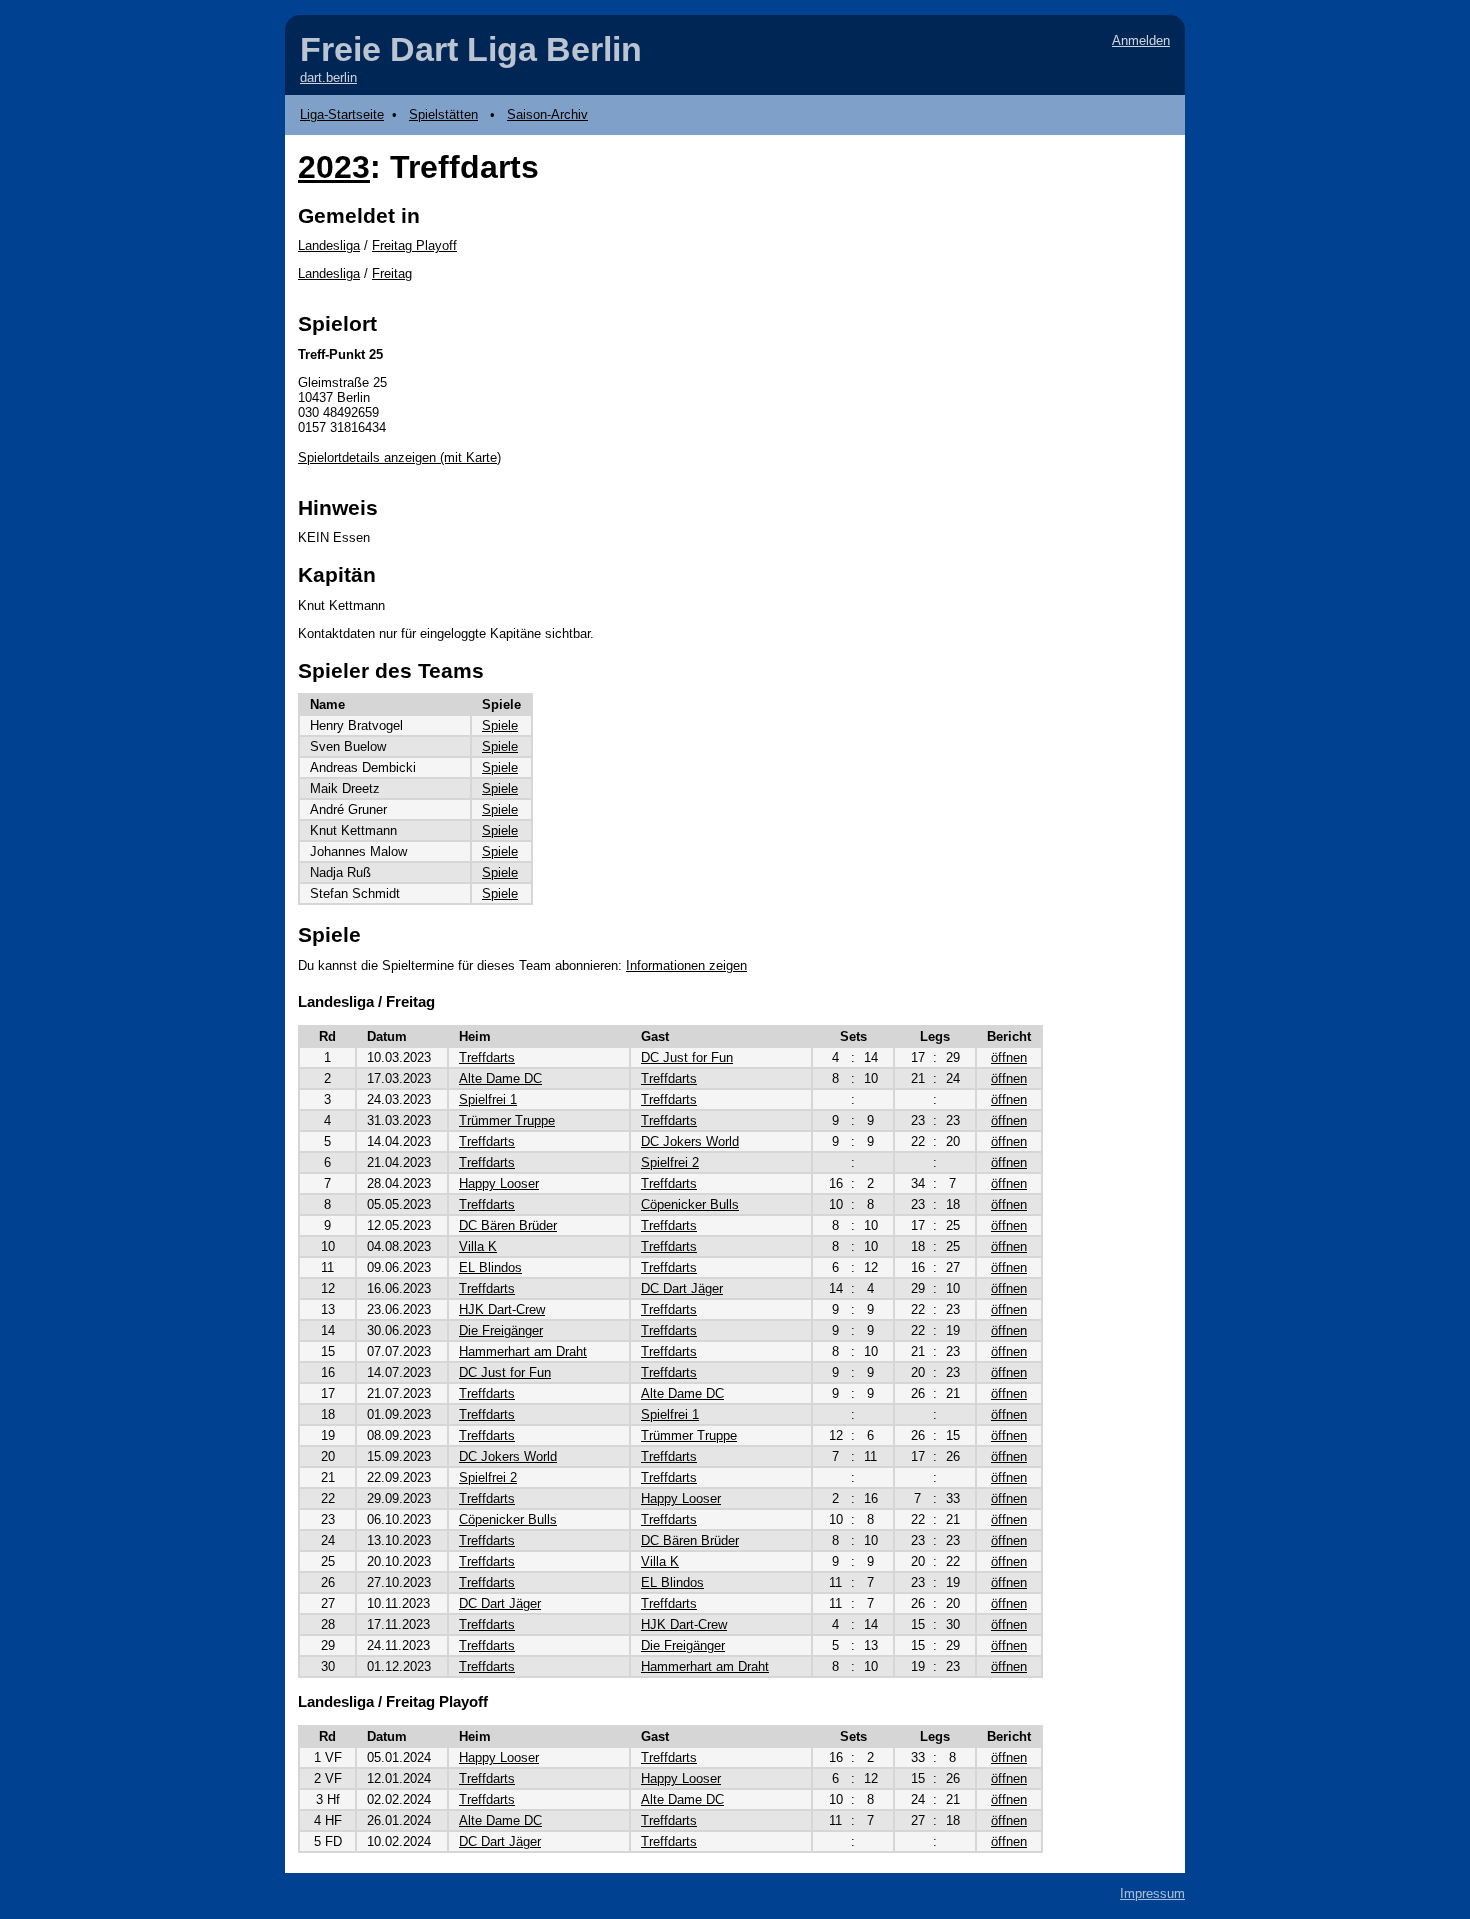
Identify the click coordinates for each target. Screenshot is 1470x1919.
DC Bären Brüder (508, 1225)
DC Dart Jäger (682, 1288)
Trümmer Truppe (507, 1120)
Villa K (478, 1246)
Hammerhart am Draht (523, 1351)
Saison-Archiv (547, 114)
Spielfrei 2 (670, 1162)
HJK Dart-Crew (502, 1309)
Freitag (392, 273)
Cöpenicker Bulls (690, 1204)
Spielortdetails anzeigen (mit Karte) (399, 457)
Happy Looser (499, 1183)
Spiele (500, 725)
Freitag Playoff (414, 245)
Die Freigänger (501, 1330)
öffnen (1009, 1057)
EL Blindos (490, 1267)
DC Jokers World (690, 1141)
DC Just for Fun (687, 1057)
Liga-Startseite (342, 114)
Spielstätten (443, 114)
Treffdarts (487, 1057)
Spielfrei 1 (488, 1099)
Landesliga (329, 245)
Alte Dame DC (500, 1078)
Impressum (1152, 1893)
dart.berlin (328, 77)
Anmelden (1141, 40)
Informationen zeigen (686, 965)
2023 (334, 167)
